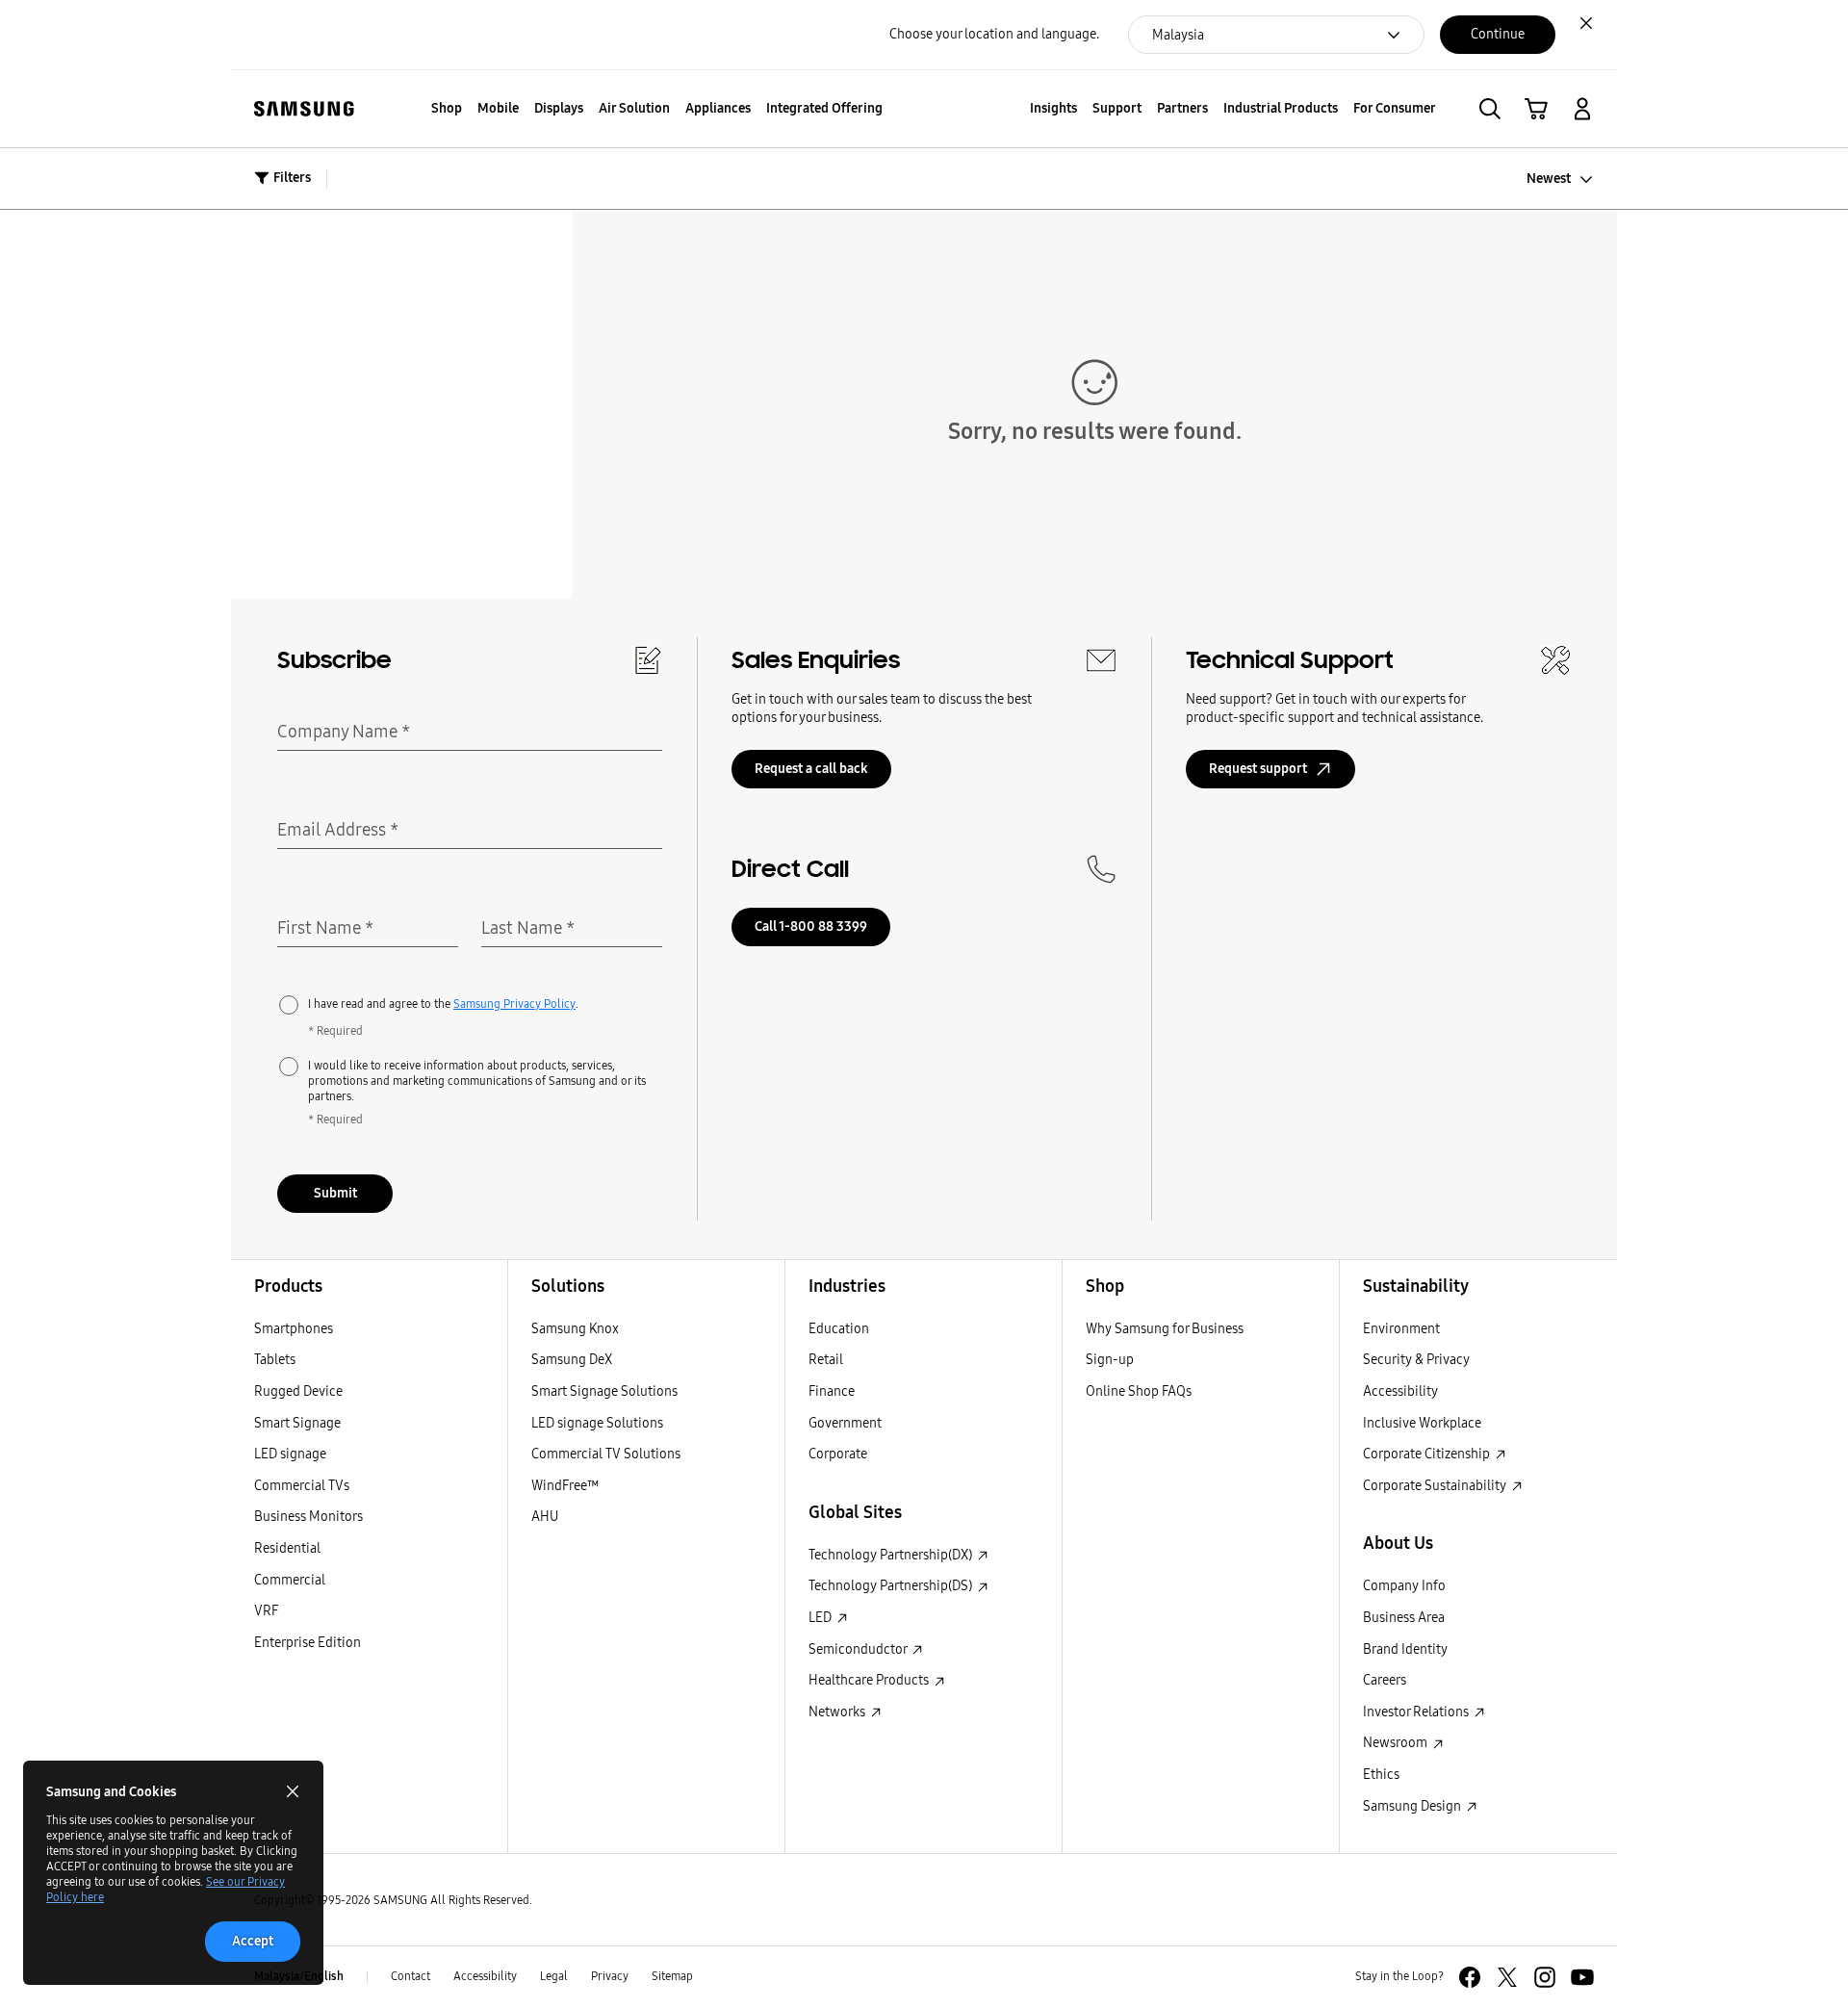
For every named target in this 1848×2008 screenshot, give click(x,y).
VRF (266, 1611)
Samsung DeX (572, 1360)
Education (839, 1329)
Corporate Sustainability (1436, 1486)
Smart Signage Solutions (604, 1391)
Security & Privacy (1416, 1360)
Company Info (1404, 1586)
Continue (1498, 34)
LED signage (290, 1454)
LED (821, 1618)
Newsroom (1397, 1743)
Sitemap (672, 1976)
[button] (1490, 109)
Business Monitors (308, 1517)
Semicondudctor (859, 1649)
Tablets (275, 1360)
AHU (545, 1517)
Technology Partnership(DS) (892, 1586)
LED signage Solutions (597, 1423)
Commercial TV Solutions (606, 1454)
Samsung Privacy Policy (514, 1004)
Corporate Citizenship (1428, 1454)
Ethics (1381, 1775)
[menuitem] (447, 109)
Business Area (1404, 1618)
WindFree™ (565, 1486)
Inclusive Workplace (1422, 1423)
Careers (1385, 1680)
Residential (287, 1548)
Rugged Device (298, 1391)
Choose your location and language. (994, 34)
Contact (411, 1976)
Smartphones (294, 1329)
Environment (1401, 1329)
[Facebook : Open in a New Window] (1470, 1977)
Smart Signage (297, 1423)
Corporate (838, 1454)
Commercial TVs (302, 1486)
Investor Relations (1417, 1712)
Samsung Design (1413, 1806)
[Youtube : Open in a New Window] (1582, 1977)
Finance (832, 1391)
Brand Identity (1405, 1649)
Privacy (610, 1976)
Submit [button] (335, 1193)
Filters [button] (292, 178)
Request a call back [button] (811, 769)
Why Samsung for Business (1165, 1329)
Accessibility (1400, 1391)
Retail (826, 1360)
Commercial (290, 1580)
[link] (1536, 109)
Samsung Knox (575, 1329)
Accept (253, 1941)
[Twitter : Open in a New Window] (1507, 1977)
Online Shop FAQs (1139, 1391)
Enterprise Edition (308, 1643)
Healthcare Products (870, 1680)
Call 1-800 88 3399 (811, 927)
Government (845, 1423)
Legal (554, 1976)
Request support (1258, 769)
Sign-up (1110, 1360)
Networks (838, 1712)
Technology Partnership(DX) (892, 1555)
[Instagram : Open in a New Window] (1545, 1977)
